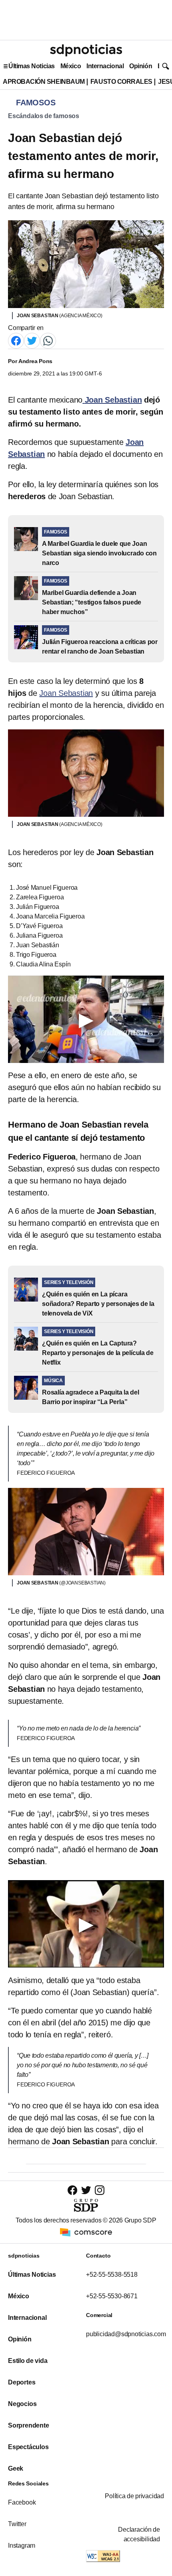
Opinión (141, 66)
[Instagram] (100, 2190)
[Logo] (86, 50)
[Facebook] (16, 340)
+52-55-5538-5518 (112, 2275)
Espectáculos (28, 2447)
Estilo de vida (28, 2361)
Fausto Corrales (121, 82)
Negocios (22, 2404)
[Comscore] (86, 2231)
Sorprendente (29, 2425)
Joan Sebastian (66, 693)
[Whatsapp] (48, 340)
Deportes (22, 2382)
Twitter (17, 2524)
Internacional (105, 66)
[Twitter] (32, 340)
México (71, 66)
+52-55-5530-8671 (112, 2296)
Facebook (22, 2502)
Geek (16, 2468)
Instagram (22, 2545)
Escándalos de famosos (44, 116)
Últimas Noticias (32, 66)
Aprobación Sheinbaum (44, 82)
